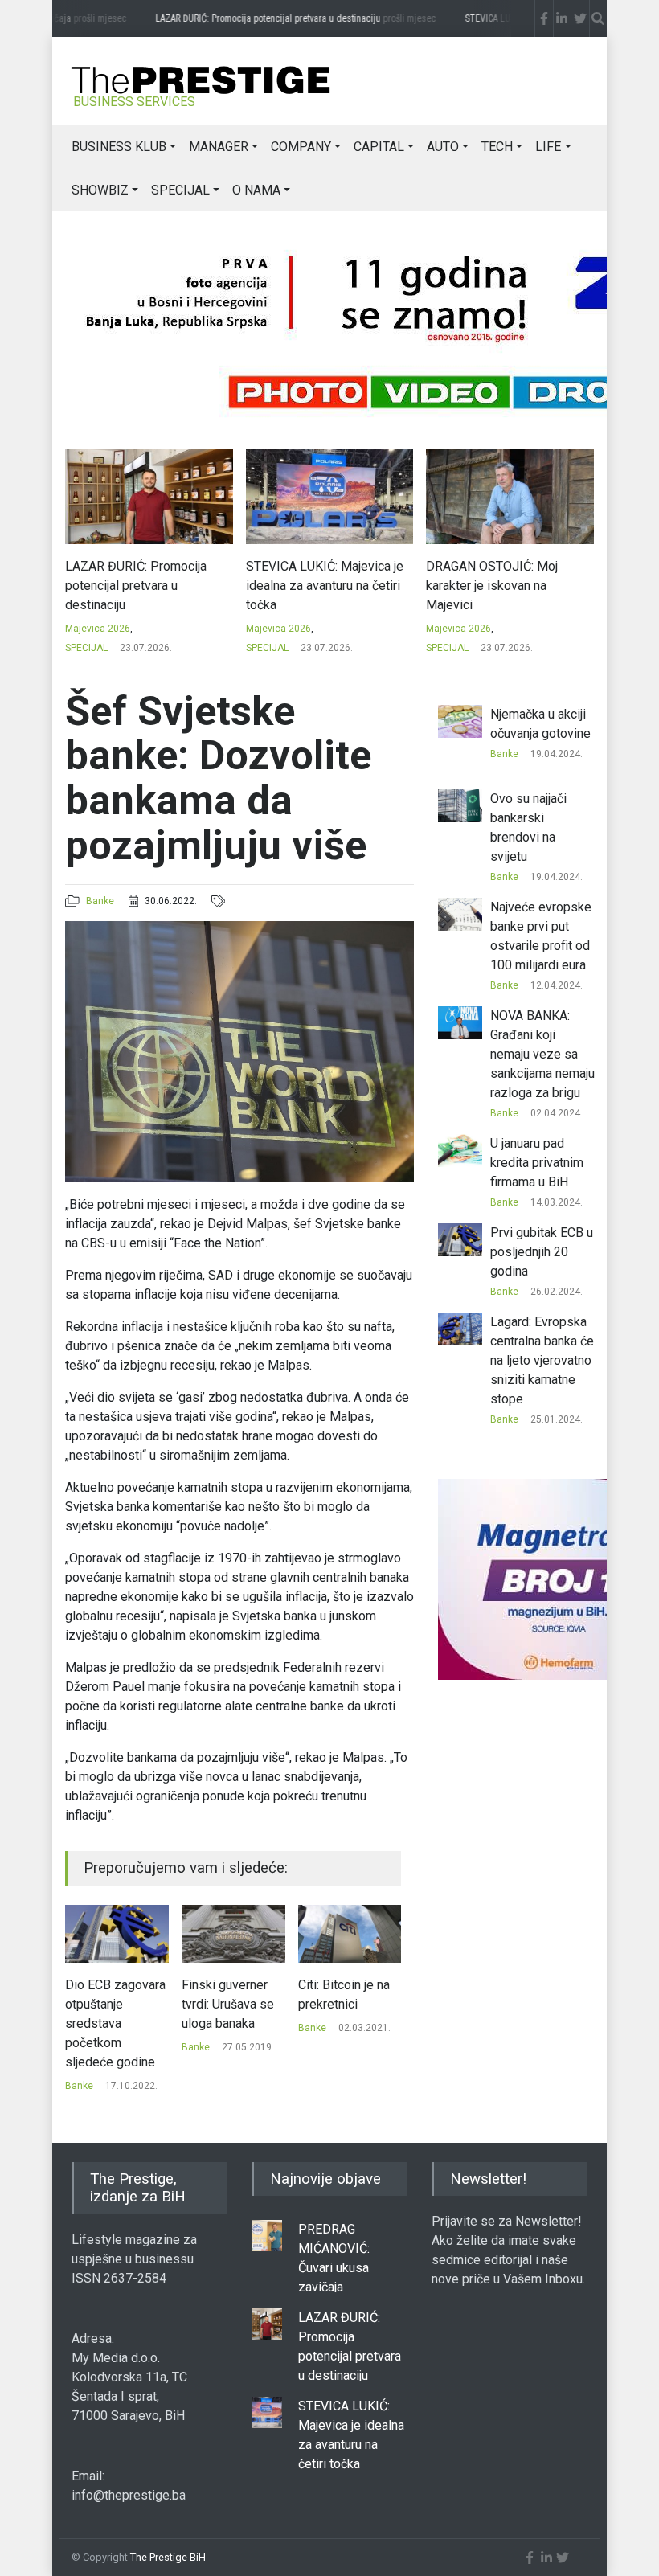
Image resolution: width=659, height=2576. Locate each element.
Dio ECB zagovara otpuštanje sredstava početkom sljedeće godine (115, 2023)
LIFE (548, 147)
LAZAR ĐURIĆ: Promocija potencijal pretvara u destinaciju (282, 18)
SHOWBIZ (100, 190)
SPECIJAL (180, 190)
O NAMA (256, 190)
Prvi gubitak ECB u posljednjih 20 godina (542, 1252)
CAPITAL (379, 147)
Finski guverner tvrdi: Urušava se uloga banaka (228, 2004)
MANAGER (219, 147)
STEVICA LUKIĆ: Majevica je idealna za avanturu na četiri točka (325, 586)
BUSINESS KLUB (119, 147)
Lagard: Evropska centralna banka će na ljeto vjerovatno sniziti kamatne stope (542, 1360)
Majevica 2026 (98, 629)
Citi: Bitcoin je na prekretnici (344, 1994)
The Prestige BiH (168, 2557)
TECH (497, 147)
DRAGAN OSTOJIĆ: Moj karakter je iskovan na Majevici (492, 586)
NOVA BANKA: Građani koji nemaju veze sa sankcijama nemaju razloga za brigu (542, 1054)
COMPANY (301, 147)
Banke (100, 901)
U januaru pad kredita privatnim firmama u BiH (537, 1163)
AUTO (443, 147)
